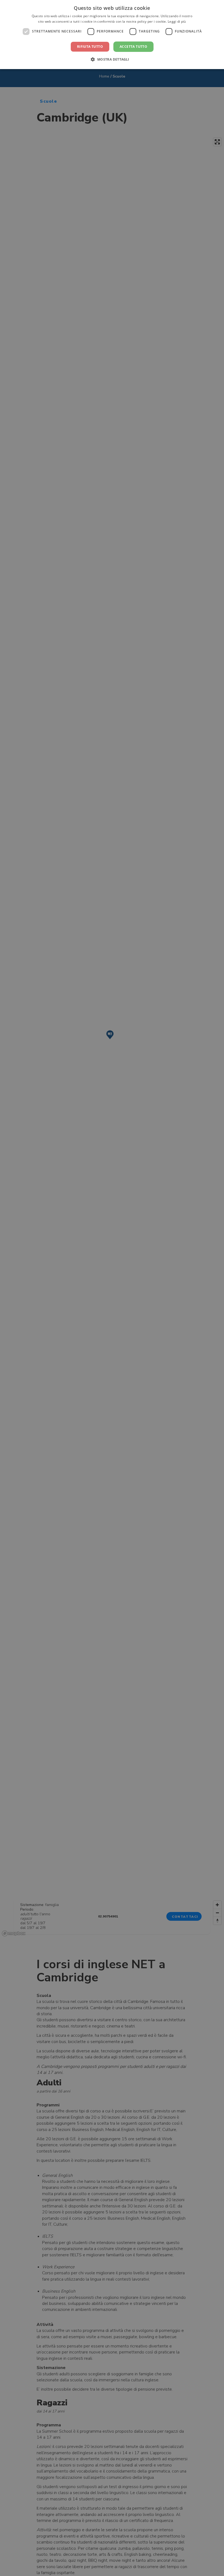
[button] (112, 59)
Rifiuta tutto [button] (90, 47)
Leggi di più (177, 21)
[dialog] (112, 35)
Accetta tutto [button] (133, 47)
